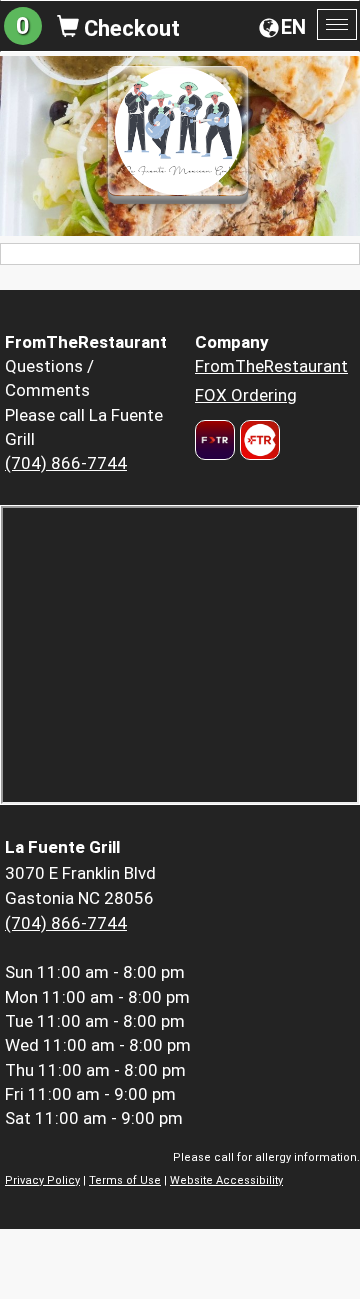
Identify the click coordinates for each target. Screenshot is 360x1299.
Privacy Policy (42, 1180)
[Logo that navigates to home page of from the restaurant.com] (215, 440)
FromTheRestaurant (271, 366)
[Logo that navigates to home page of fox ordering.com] (257, 440)
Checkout (129, 28)
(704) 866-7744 (66, 463)
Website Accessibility (226, 1180)
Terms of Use (125, 1180)
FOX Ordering (246, 395)
